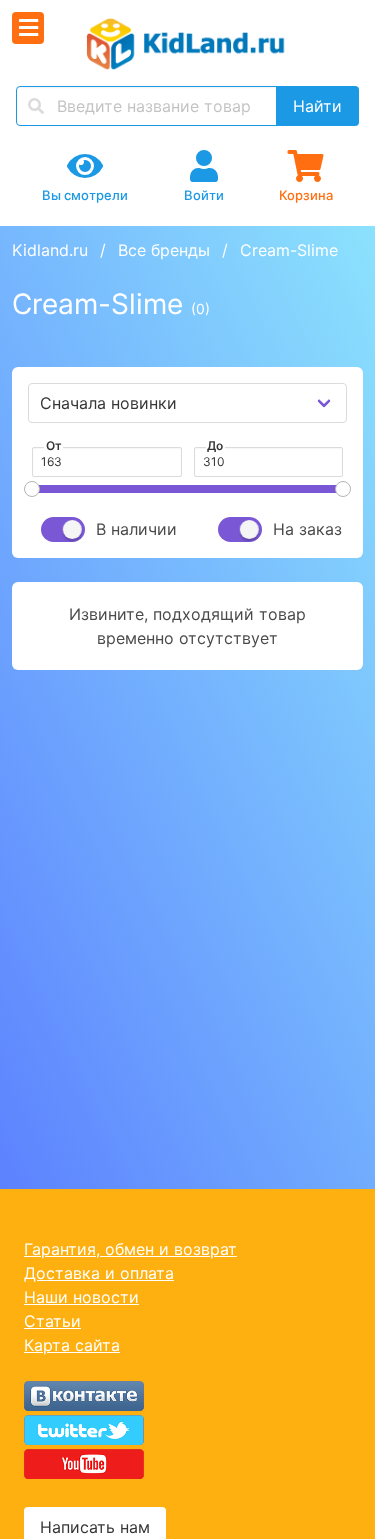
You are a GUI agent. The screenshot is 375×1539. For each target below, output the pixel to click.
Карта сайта (72, 1345)
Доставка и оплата (99, 1273)
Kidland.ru (50, 250)
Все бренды (164, 250)
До (215, 445)
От (54, 445)
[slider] (32, 489)
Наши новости (81, 1297)
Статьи (52, 1321)
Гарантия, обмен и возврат (130, 1249)
